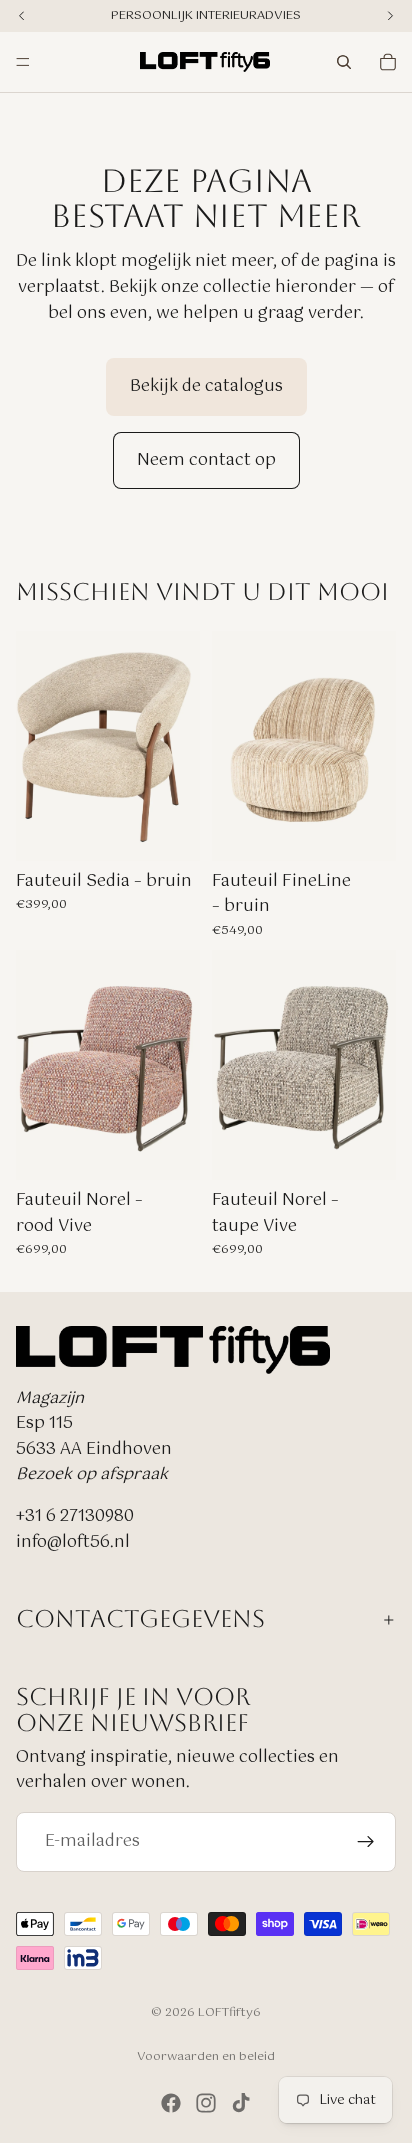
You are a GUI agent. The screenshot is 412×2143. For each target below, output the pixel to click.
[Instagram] (206, 2103)
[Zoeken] (344, 62)
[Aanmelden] (366, 1841)
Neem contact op (206, 460)
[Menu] (23, 62)
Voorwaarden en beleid (206, 2057)
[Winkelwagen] (388, 62)
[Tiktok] (241, 2103)
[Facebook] (171, 2103)
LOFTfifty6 (229, 2013)
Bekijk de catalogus (206, 386)
